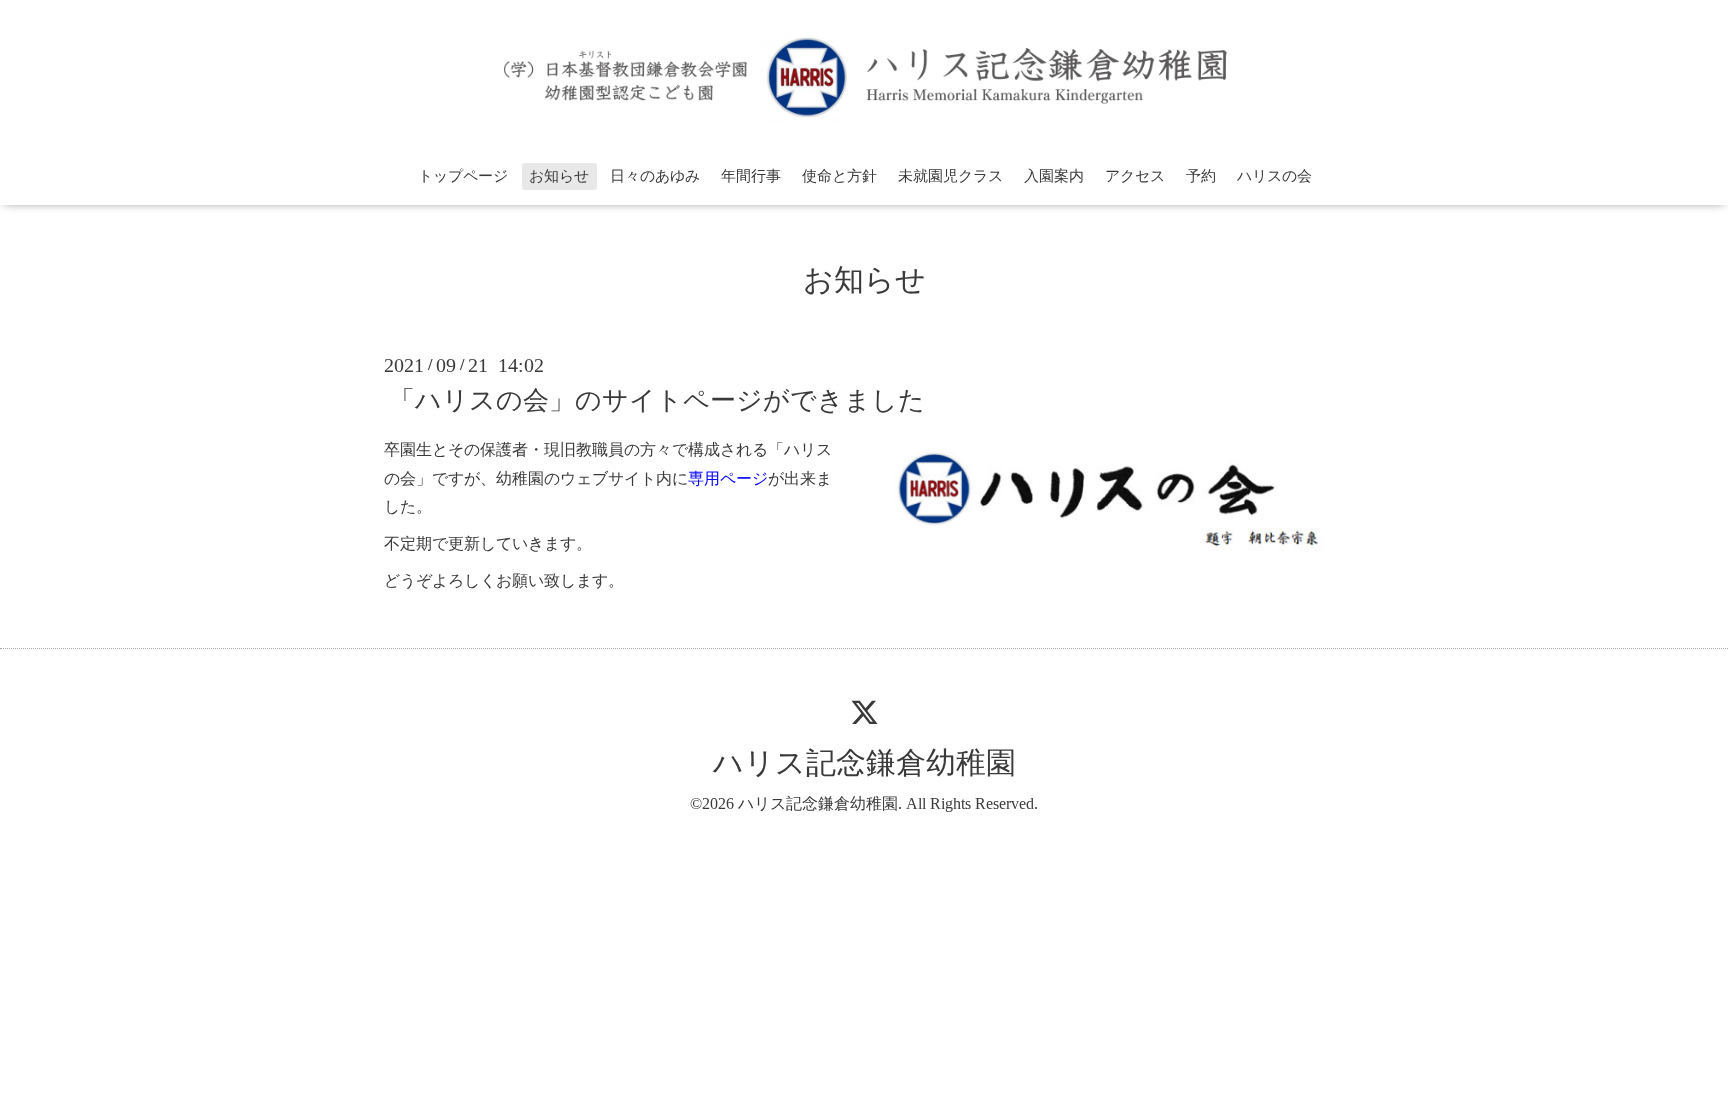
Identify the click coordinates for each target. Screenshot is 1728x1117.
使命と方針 (839, 176)
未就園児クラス (950, 176)
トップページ (463, 176)
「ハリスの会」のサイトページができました (657, 400)
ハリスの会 (1274, 176)
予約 (1201, 176)
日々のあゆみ (655, 176)
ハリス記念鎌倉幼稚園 (864, 762)
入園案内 (1054, 176)
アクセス (1135, 176)
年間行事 (751, 176)
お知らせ (559, 176)
